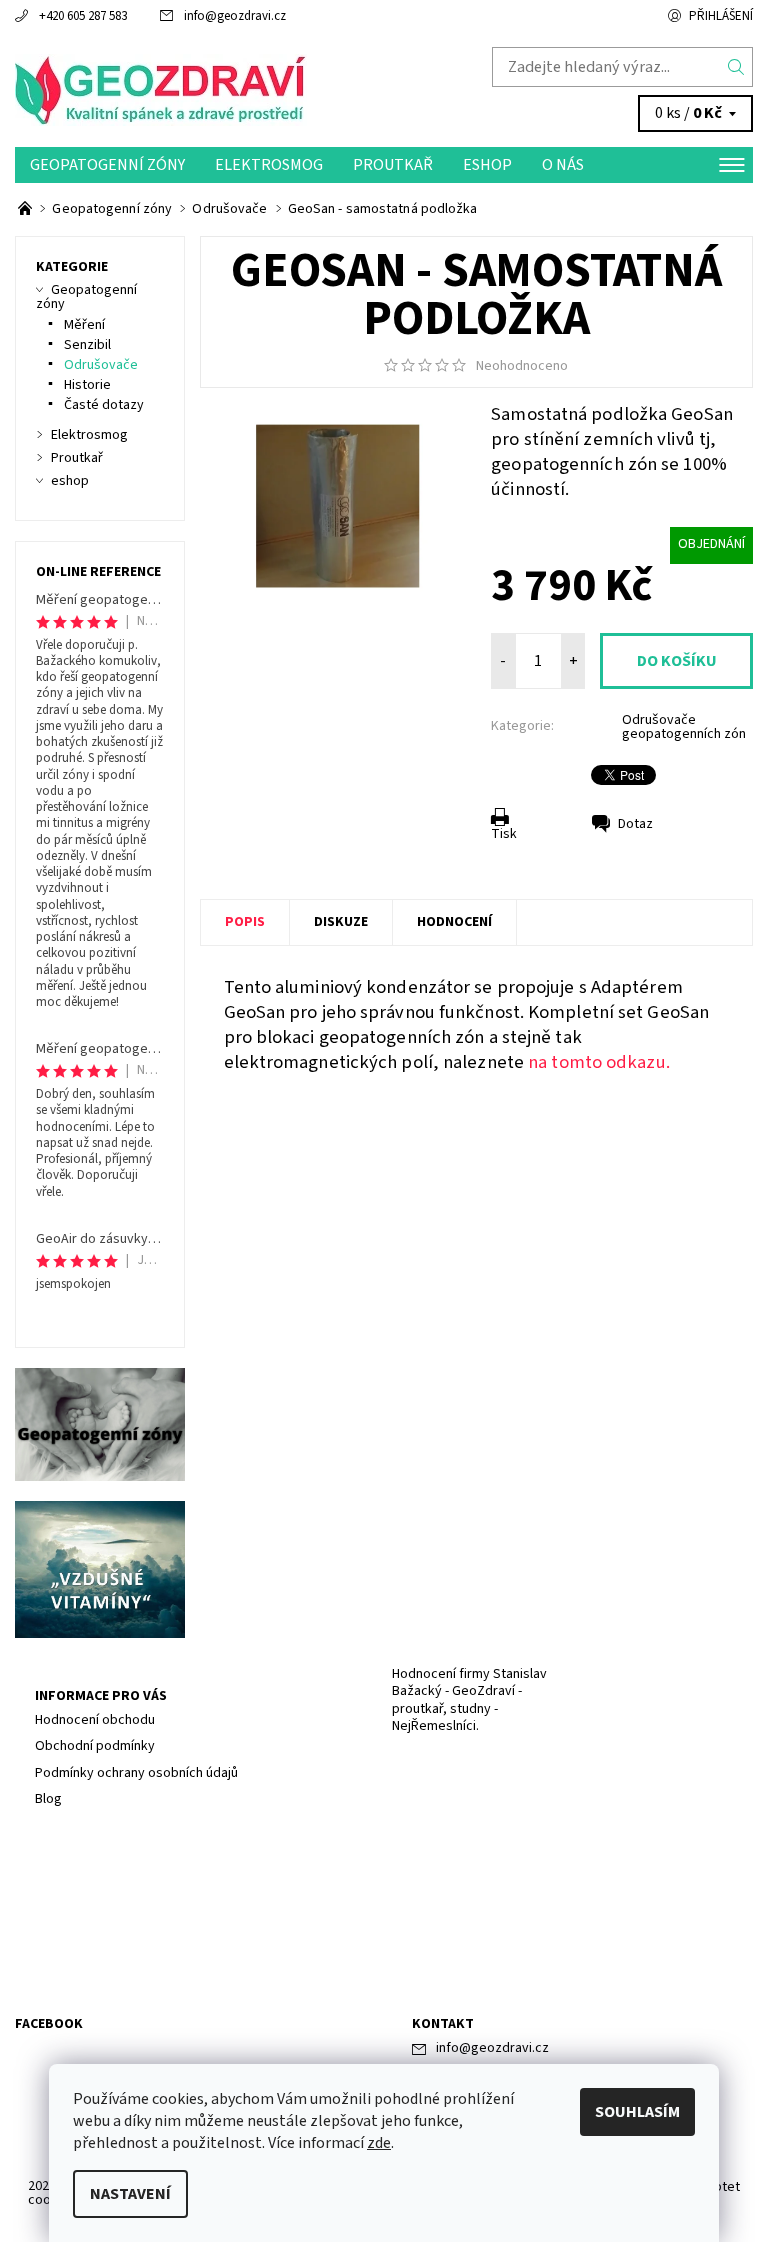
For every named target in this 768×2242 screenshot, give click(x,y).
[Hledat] (736, 67)
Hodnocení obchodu (95, 1720)
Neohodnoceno (522, 366)
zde (379, 2143)
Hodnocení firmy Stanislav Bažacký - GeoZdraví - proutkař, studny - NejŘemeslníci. (469, 1700)
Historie (87, 385)
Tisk (504, 834)
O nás (563, 165)
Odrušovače (101, 365)
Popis (245, 922)
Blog (48, 1799)
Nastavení (130, 2194)
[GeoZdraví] (199, 90)
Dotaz (635, 824)
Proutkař (393, 165)
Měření (84, 325)
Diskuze (341, 922)
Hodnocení (454, 922)
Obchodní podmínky (95, 1746)
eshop (487, 165)
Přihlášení (721, 16)
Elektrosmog (269, 165)
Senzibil (87, 345)
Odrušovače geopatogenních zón (684, 727)
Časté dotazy (104, 405)
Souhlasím (637, 2112)
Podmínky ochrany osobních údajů (136, 1773)
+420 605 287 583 (83, 16)
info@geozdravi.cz (235, 16)
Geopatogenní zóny (107, 165)
